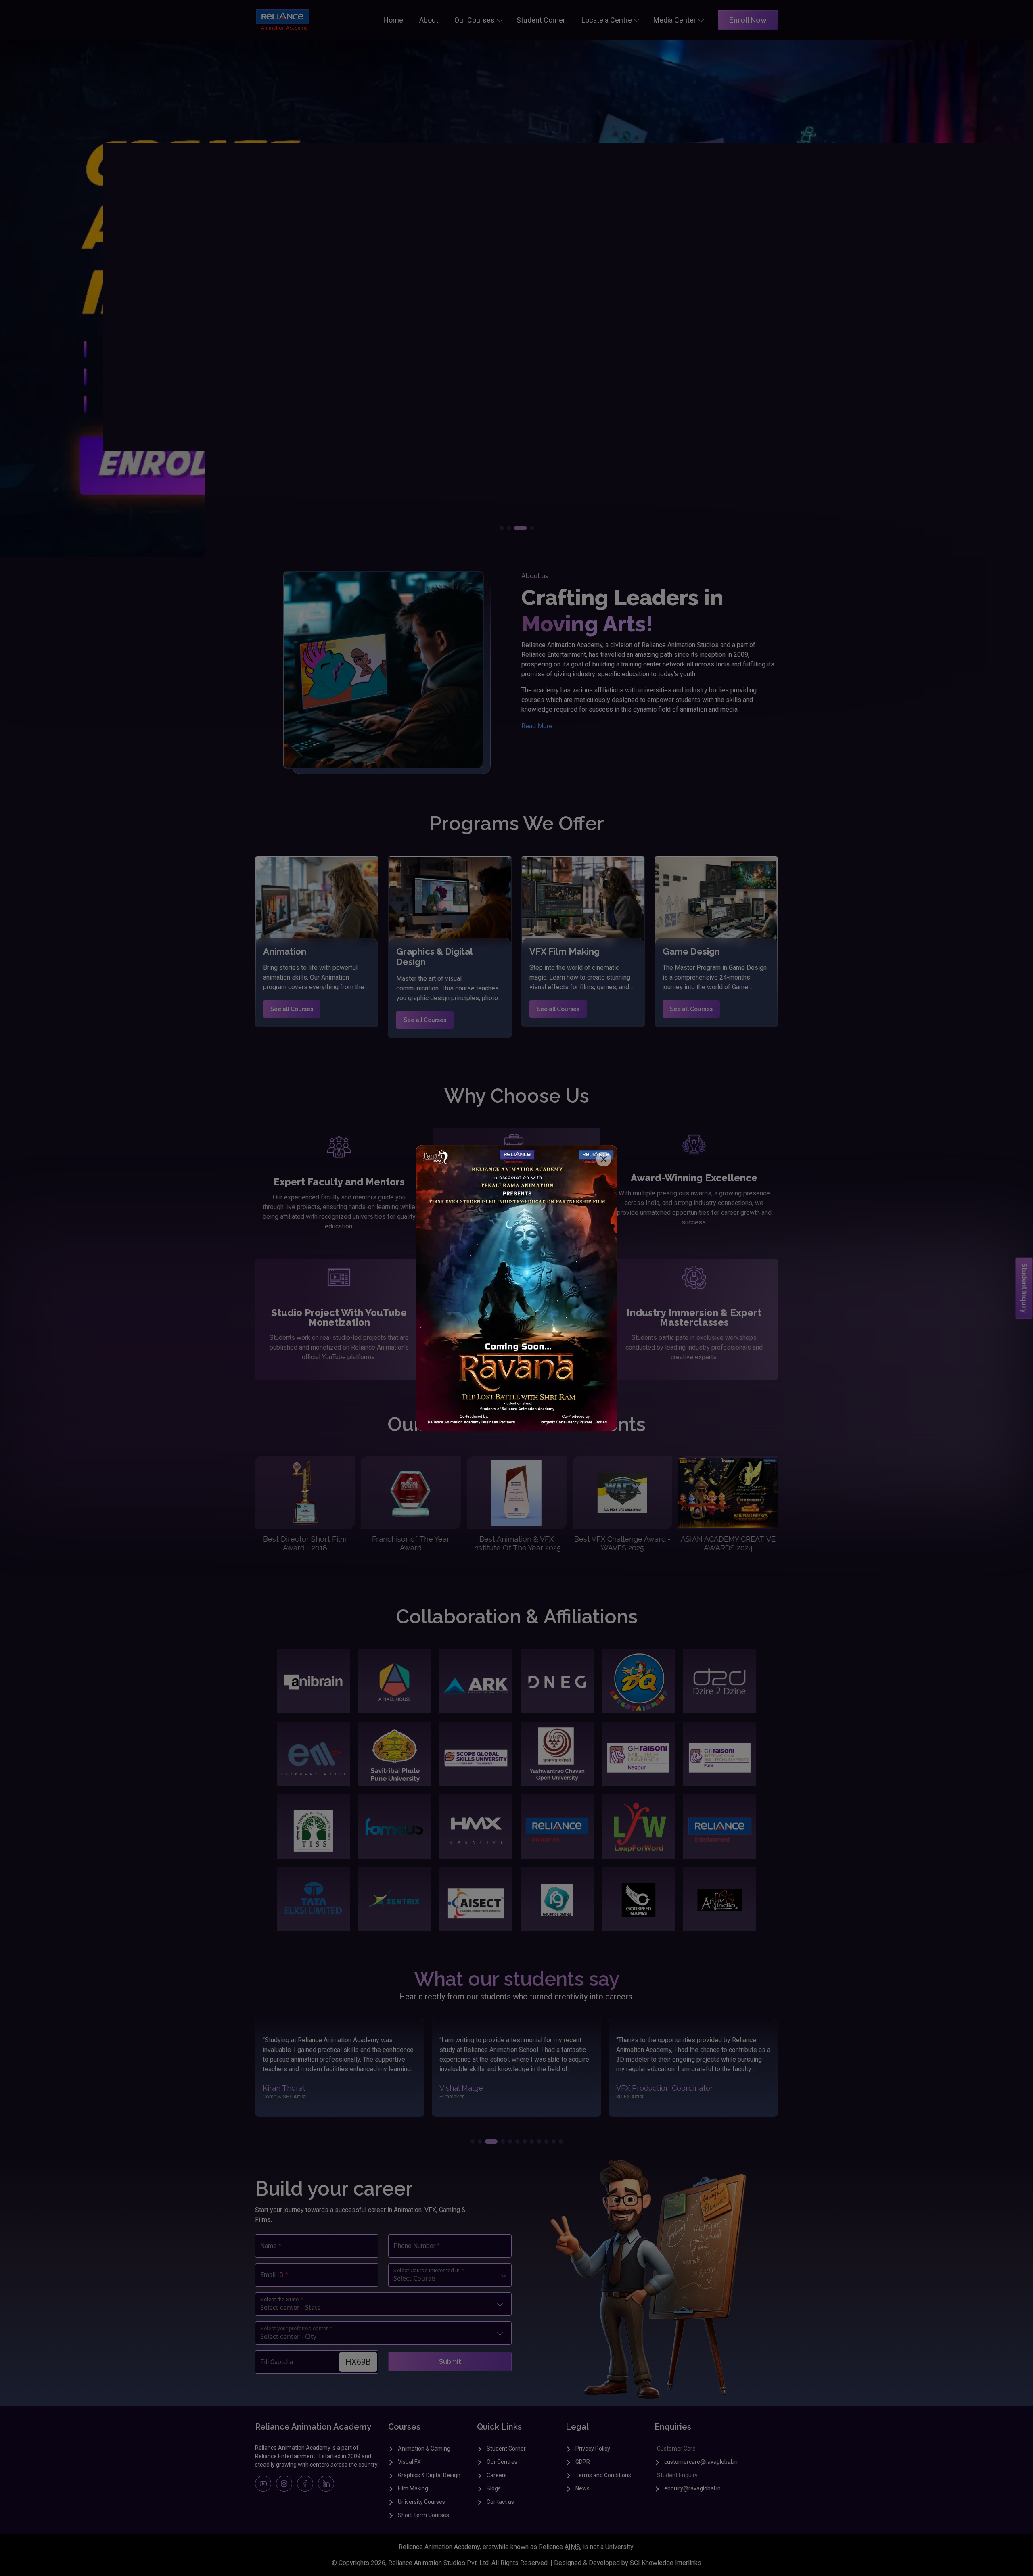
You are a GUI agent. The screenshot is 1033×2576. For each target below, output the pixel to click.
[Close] (604, 1159)
